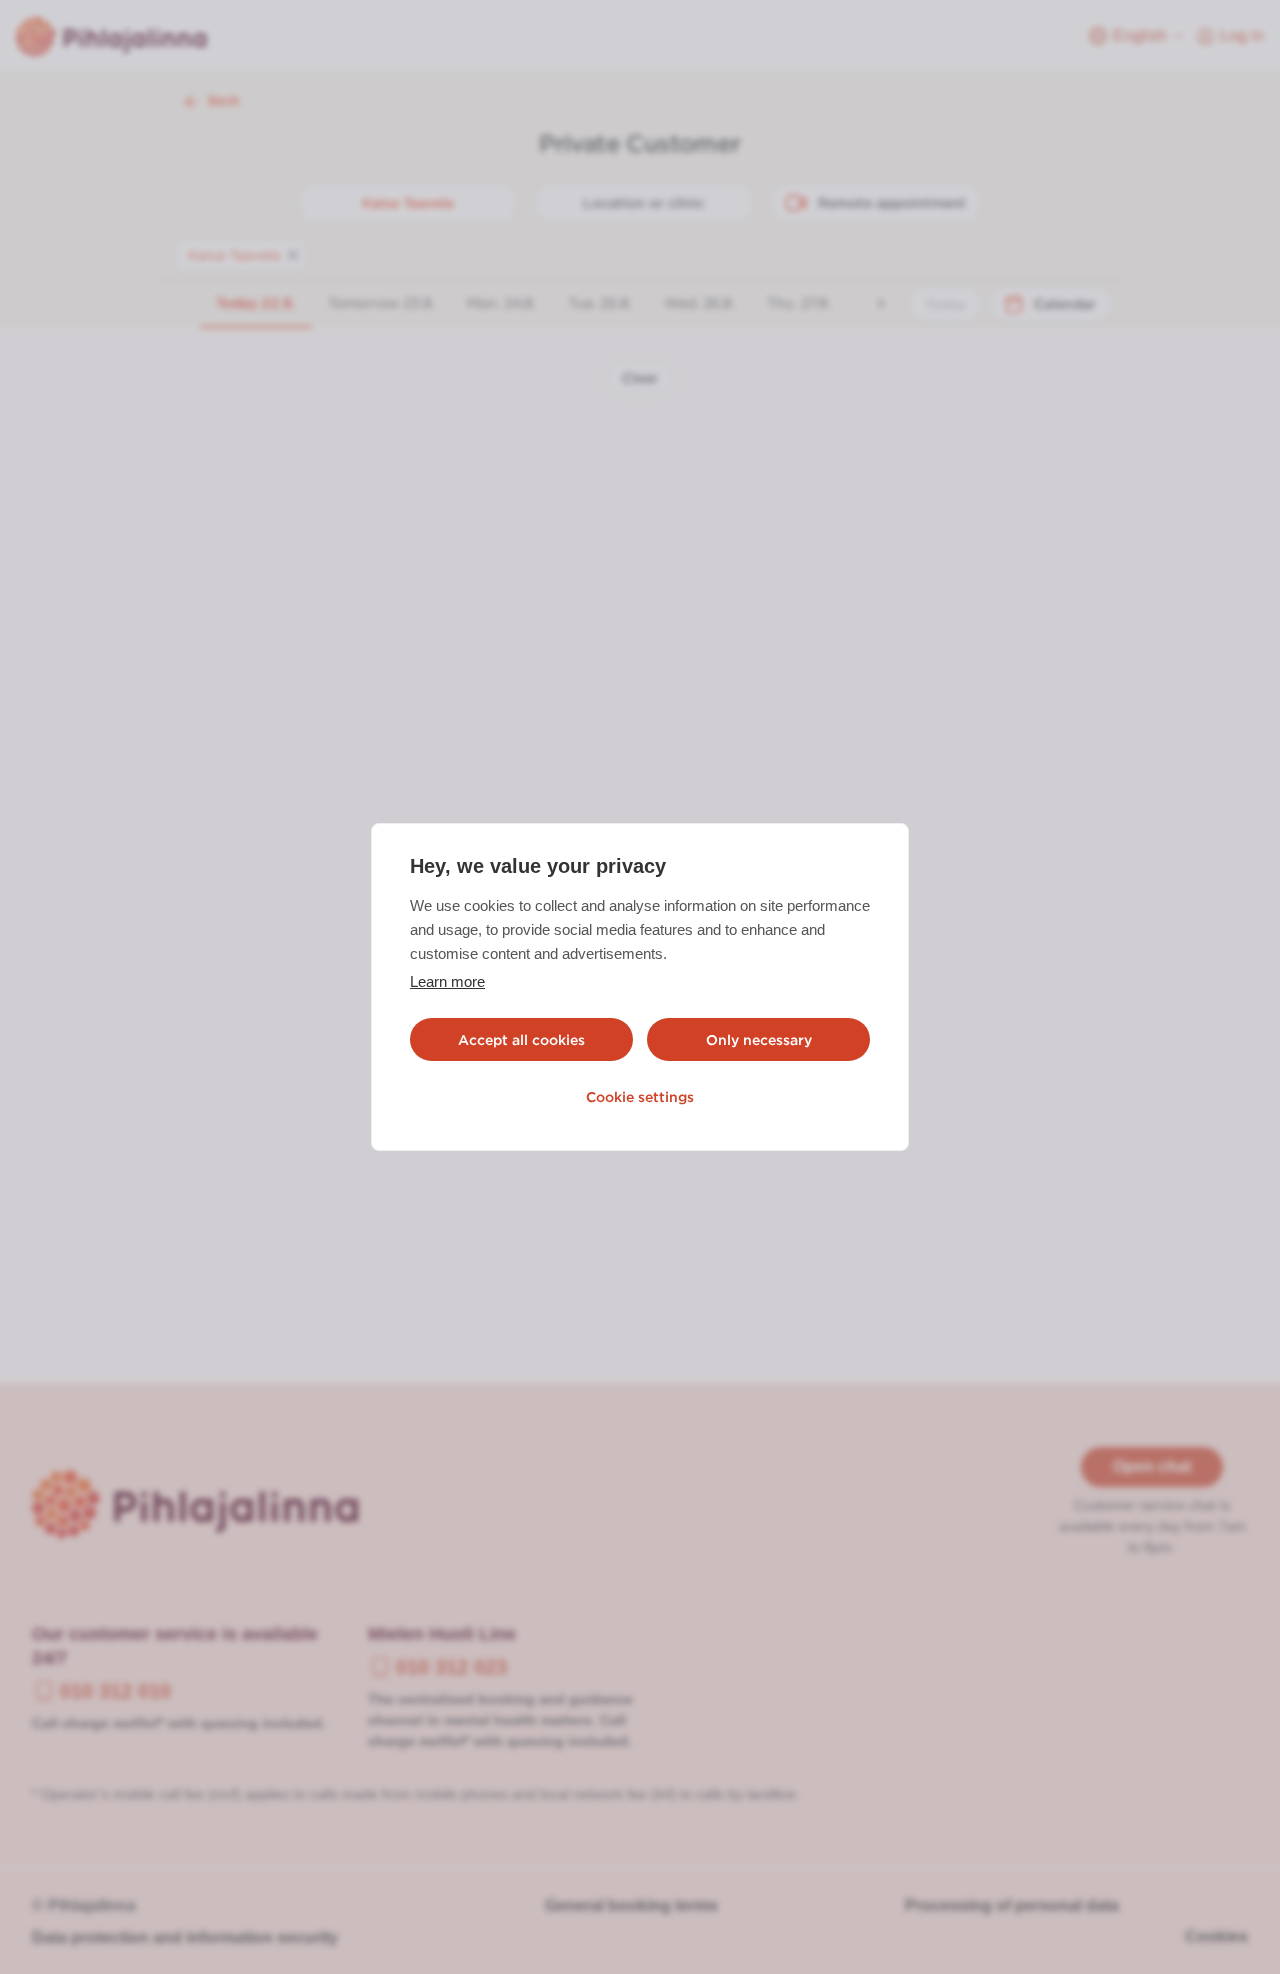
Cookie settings (640, 1097)
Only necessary (759, 1040)
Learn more (447, 981)
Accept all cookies (521, 1040)
